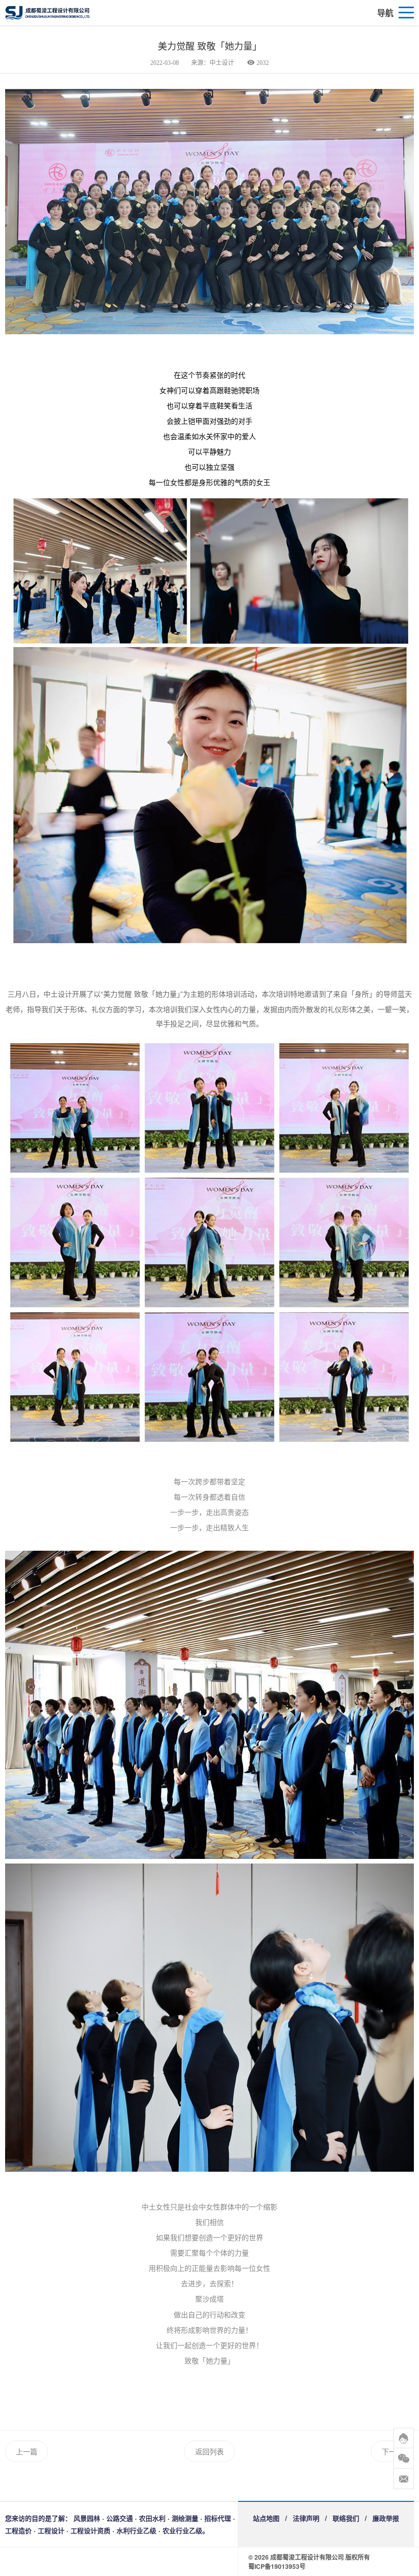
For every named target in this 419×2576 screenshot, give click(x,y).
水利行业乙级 (136, 2530)
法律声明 (306, 2518)
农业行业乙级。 (186, 2530)
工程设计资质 (90, 2530)
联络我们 (346, 2518)
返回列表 (209, 2451)
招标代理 (218, 2518)
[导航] (406, 13)
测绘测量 (185, 2518)
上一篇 (27, 2451)
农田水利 (152, 2518)
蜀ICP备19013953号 (277, 2566)
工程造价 (18, 2530)
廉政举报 (386, 2518)
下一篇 (392, 2451)
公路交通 (120, 2518)
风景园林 (87, 2518)
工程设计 (51, 2530)
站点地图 (266, 2518)
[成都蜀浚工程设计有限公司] (92, 13)
